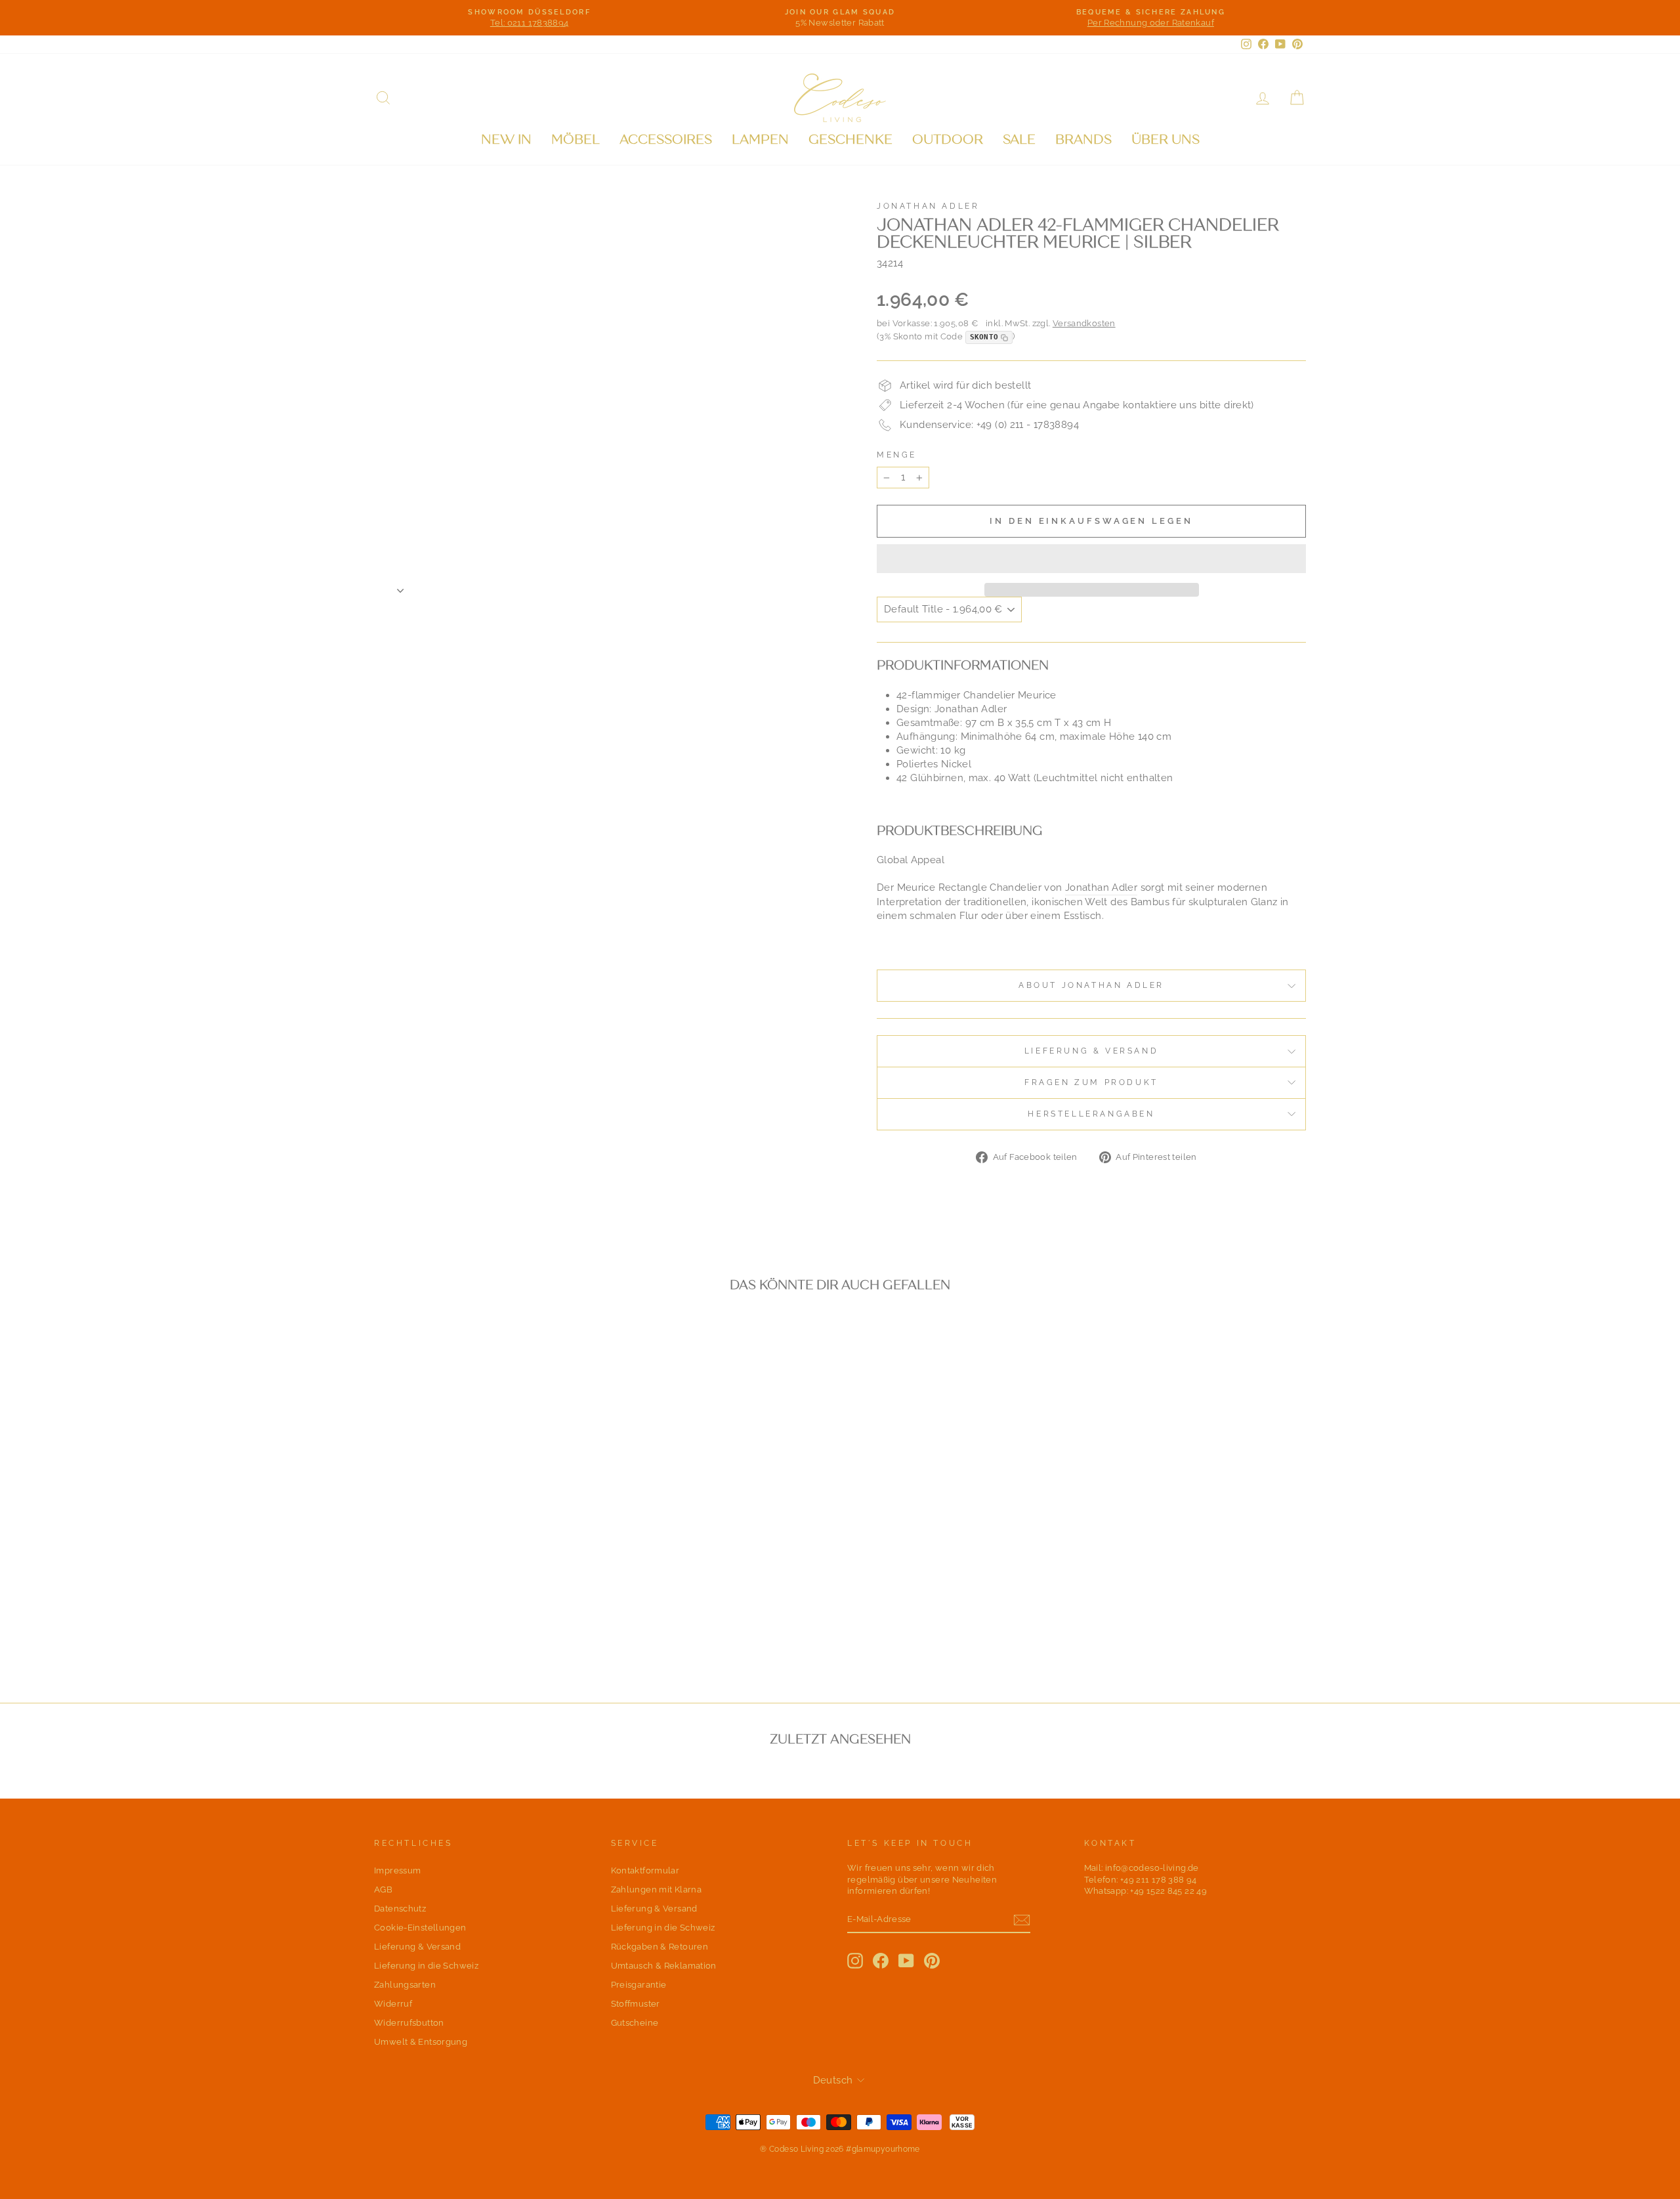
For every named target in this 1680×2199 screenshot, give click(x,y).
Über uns (1165, 139)
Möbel (576, 139)
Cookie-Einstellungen (420, 1928)
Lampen (760, 139)
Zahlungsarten (405, 1985)
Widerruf (393, 2004)
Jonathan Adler (928, 206)
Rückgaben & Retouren (660, 1947)
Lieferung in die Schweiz (426, 1966)
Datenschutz (400, 1909)
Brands (1083, 139)
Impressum (397, 1870)
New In (506, 139)
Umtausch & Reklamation (664, 1966)
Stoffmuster (636, 2004)
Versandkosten (1084, 323)
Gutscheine (635, 2023)
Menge (897, 455)
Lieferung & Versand (1091, 1051)
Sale (1019, 139)
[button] (1091, 559)
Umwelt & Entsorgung (421, 2042)
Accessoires (666, 139)
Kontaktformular (645, 1870)
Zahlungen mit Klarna (657, 1889)
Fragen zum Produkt (1091, 1082)
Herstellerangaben (1091, 1114)
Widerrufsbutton (409, 2023)
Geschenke (850, 139)
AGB (383, 1889)
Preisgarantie (639, 1985)
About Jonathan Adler (1091, 985)
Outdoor (948, 139)
